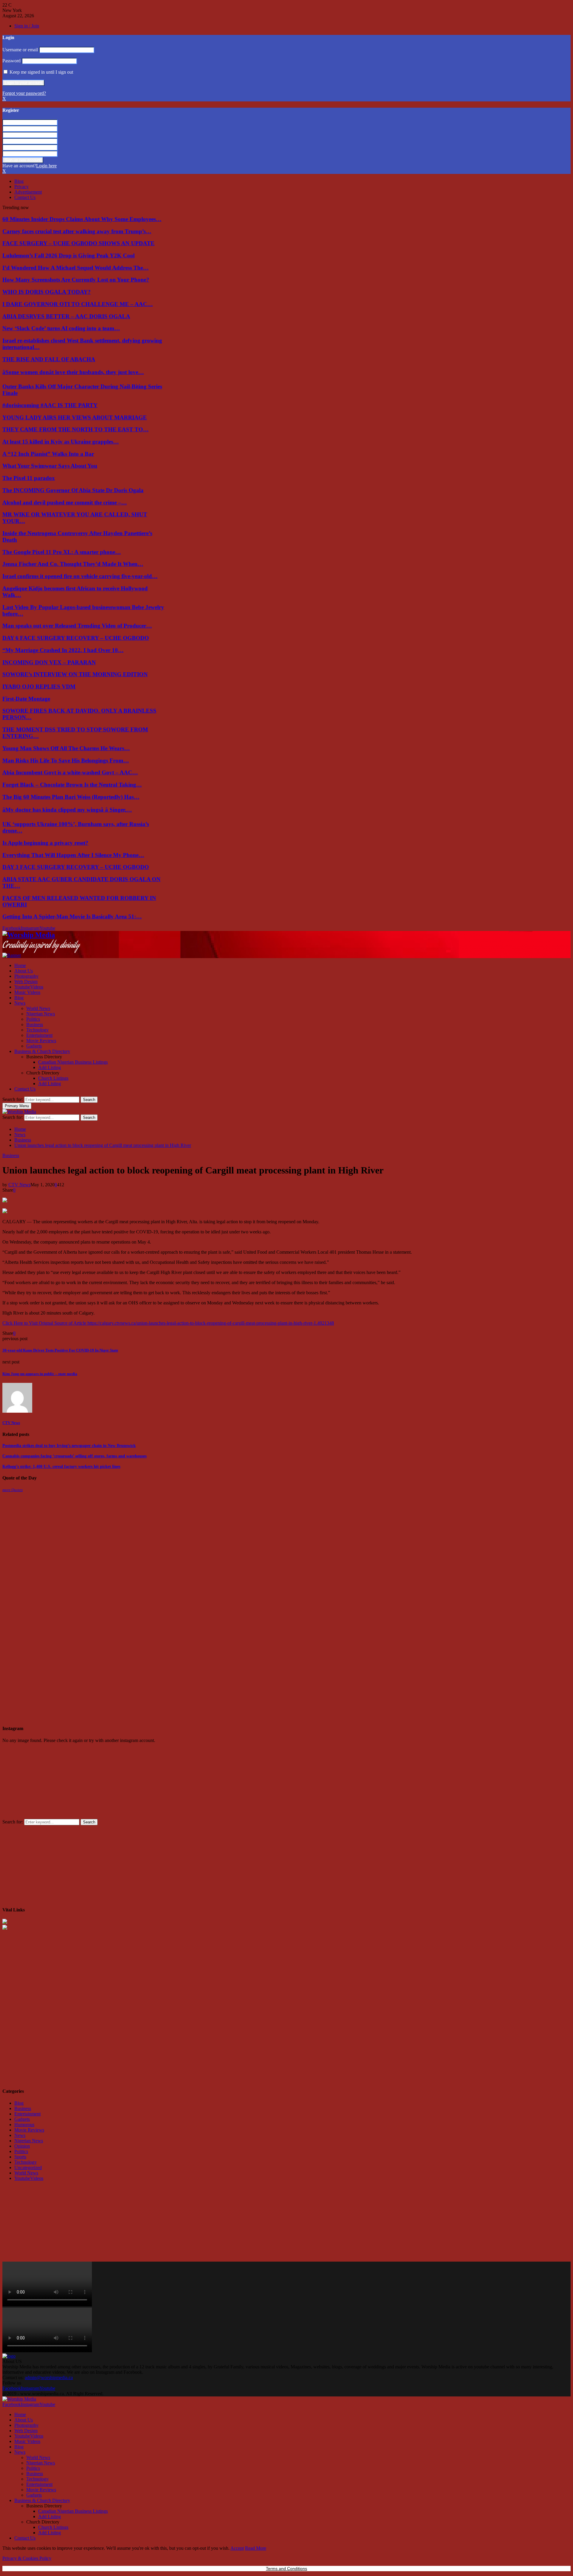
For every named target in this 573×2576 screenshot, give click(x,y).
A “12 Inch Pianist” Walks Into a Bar (48, 454)
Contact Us (25, 197)
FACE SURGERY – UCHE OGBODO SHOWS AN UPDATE (78, 243)
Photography (26, 976)
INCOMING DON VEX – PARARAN (49, 662)
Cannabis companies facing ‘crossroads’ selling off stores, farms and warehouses (74, 1456)
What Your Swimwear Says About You (50, 466)
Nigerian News (41, 1014)
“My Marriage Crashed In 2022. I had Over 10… (63, 650)
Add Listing (50, 1067)
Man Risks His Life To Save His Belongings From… (66, 760)
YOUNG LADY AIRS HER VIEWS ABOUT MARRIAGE (75, 417)
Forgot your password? (24, 93)
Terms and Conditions (286, 2569)
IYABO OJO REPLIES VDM (39, 687)
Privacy (21, 187)
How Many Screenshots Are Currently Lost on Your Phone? (76, 280)
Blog (19, 181)
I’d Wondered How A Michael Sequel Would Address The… (76, 268)
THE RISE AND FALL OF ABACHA (49, 359)
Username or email (20, 50)
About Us (24, 971)
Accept (237, 2548)
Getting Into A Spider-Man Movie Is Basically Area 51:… (72, 916)
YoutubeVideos (29, 987)
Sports (20, 2157)
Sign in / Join (27, 26)
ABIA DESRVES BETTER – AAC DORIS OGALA (66, 316)
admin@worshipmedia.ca (49, 2377)
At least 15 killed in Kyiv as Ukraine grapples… (61, 442)
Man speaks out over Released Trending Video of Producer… (77, 626)
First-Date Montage (26, 699)
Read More (256, 2548)
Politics (33, 1019)
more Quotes (13, 1490)
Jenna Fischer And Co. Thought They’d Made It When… (73, 564)
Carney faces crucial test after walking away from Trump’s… (77, 231)
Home (20, 965)
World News (38, 1008)
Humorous (24, 2125)
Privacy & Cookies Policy (27, 2558)
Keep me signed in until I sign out (41, 72)
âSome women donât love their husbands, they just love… (73, 372)
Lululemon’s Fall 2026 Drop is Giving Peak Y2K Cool (68, 255)
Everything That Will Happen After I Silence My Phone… (73, 855)
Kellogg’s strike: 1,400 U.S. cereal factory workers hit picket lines (61, 1467)
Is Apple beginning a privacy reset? (45, 843)
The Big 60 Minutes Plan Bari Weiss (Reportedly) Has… (71, 797)
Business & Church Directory (42, 1051)
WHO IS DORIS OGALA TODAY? (47, 292)
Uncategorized (28, 2167)
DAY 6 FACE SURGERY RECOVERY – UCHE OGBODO (76, 638)
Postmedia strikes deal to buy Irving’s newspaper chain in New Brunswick (69, 1446)
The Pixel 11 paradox (29, 478)
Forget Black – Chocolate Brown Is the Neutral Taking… (72, 785)
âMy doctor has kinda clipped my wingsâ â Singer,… (67, 810)
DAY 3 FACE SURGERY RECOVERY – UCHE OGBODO (76, 867)
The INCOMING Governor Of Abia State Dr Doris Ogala (73, 490)
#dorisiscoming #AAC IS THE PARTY (50, 405)
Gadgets (34, 1046)
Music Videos (27, 992)
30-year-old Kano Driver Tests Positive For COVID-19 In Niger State (60, 1350)
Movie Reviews (41, 1041)
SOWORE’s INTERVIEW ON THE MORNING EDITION (75, 674)
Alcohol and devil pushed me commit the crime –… (65, 502)
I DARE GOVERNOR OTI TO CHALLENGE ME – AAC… (78, 304)
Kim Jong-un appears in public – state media (40, 1374)
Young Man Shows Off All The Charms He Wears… (66, 748)
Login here (46, 166)
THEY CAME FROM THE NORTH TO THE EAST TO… (76, 429)
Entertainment (39, 1035)
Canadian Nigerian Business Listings (73, 1062)
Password (11, 61)
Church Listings (53, 1078)
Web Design (26, 982)
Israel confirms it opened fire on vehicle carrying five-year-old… (80, 576)
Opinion (22, 2146)
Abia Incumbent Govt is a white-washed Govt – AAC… (70, 772)
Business (35, 1024)
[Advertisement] (47, 1530)
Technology (37, 1030)
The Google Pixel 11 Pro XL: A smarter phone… (62, 552)
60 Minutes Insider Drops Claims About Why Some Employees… (82, 219)
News (20, 1003)
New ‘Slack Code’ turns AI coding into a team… (61, 328)
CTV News (19, 1185)
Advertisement (28, 192)
